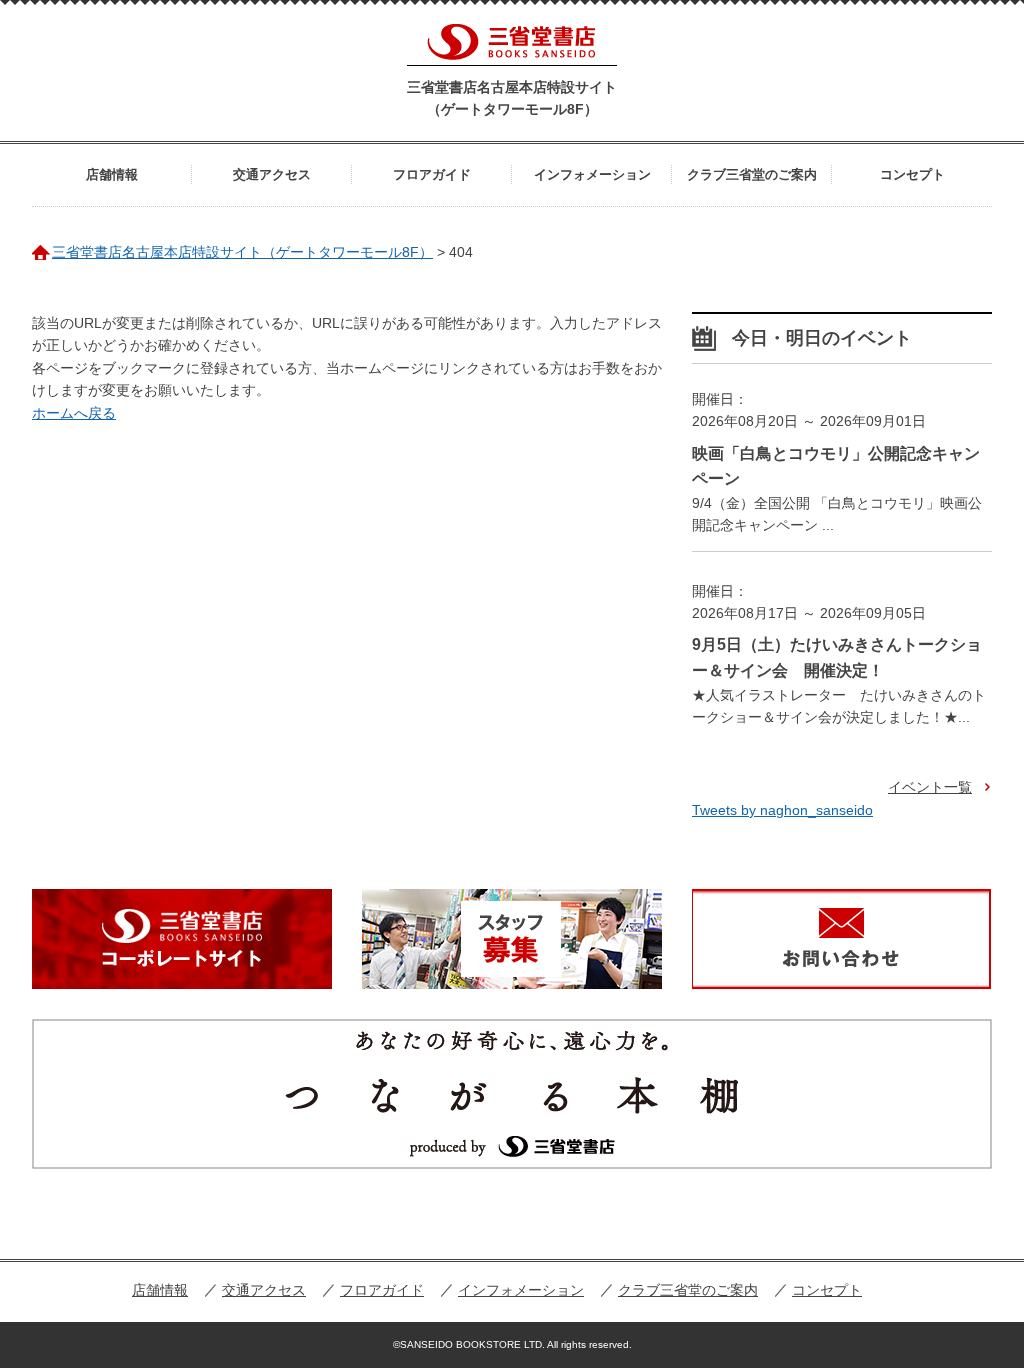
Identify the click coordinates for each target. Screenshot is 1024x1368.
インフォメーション (592, 174)
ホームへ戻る (74, 413)
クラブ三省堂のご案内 (752, 174)
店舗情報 (112, 174)
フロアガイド (432, 174)
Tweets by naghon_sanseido (782, 810)
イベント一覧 (930, 787)
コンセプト (912, 174)
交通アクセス (272, 174)
